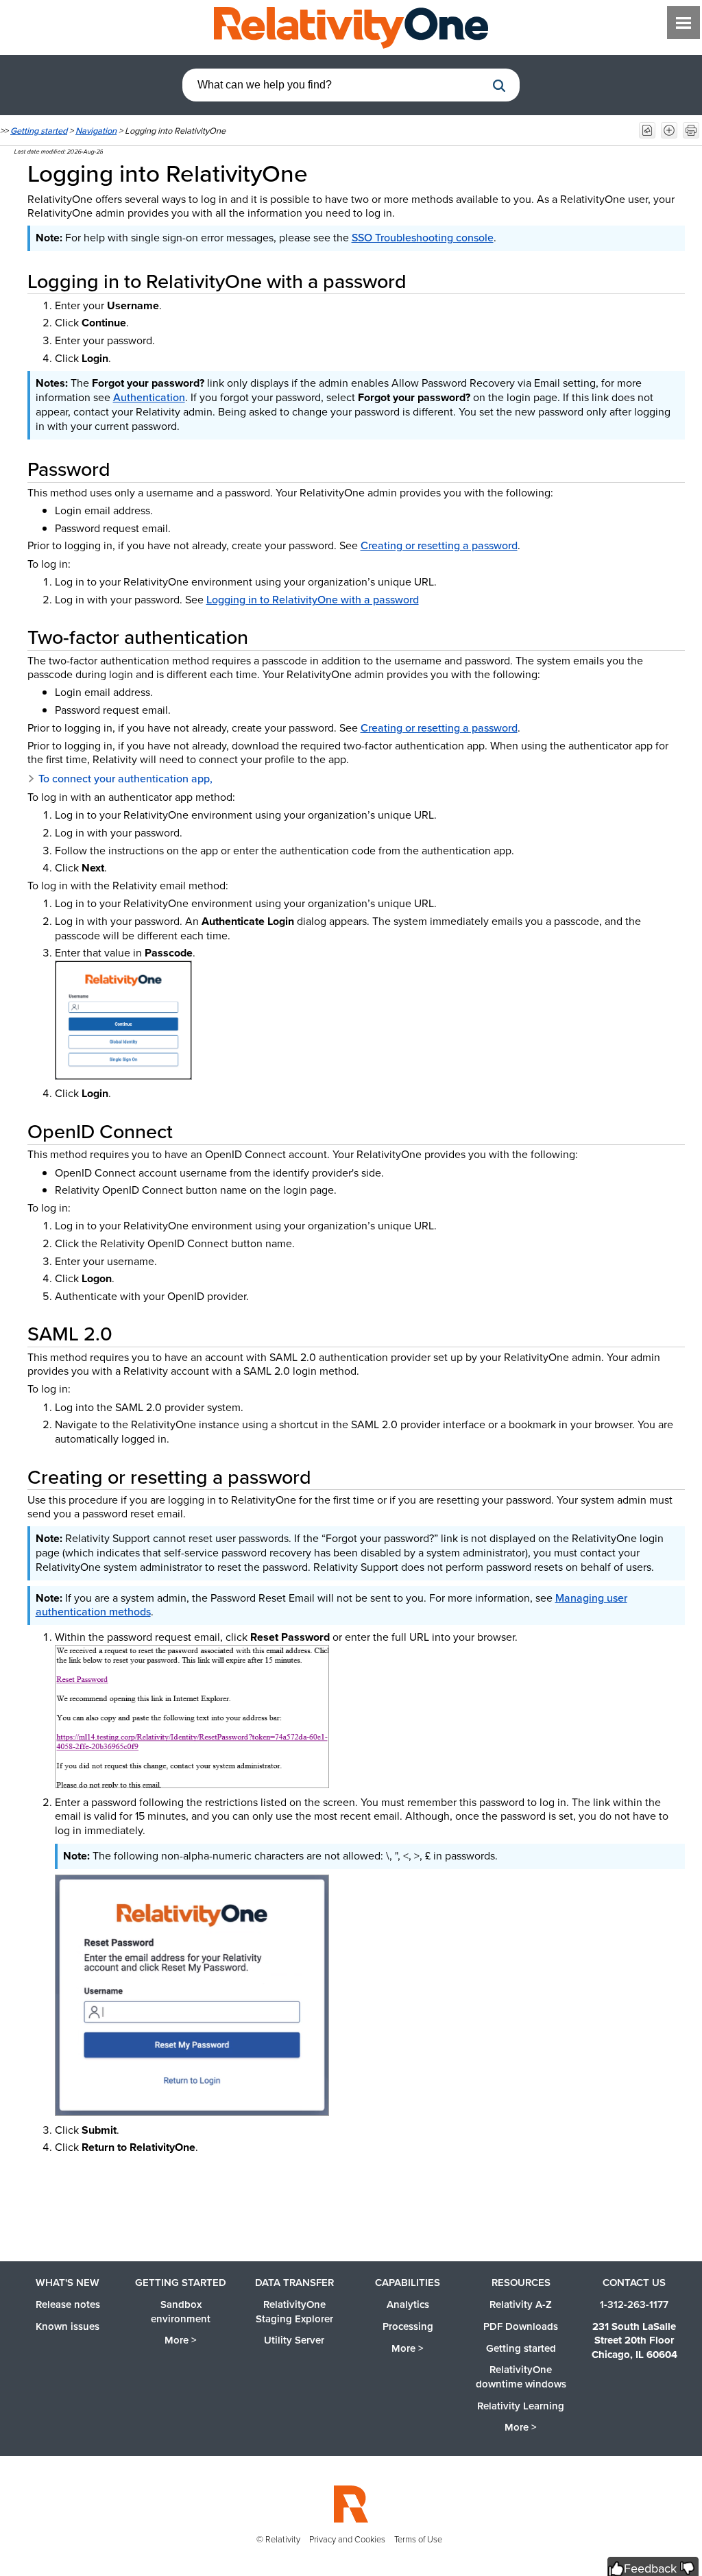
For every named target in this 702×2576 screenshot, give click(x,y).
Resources (521, 2283)
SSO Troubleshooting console (423, 238)
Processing (408, 2326)
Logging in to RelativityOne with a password (313, 600)
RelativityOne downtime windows (521, 2377)
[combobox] (334, 85)
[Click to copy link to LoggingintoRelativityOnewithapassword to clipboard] (423, 281)
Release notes (68, 2304)
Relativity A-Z (521, 2304)
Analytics (408, 2304)
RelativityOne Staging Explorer (294, 2312)
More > (181, 2340)
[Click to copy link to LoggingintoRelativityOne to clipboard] (327, 173)
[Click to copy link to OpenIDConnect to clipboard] (189, 1131)
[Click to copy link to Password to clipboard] (127, 469)
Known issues (68, 2326)
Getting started (39, 131)
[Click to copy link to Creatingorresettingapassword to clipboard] (328, 1477)
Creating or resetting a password (439, 545)
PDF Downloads (521, 2326)
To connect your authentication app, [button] (125, 779)
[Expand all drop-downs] (669, 130)
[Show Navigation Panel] (683, 23)
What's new (68, 2283)
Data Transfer (294, 2283)
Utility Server (294, 2340)
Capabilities (408, 2283)
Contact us (634, 2283)
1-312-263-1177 (634, 2304)
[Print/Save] (691, 130)
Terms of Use (418, 2539)
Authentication (149, 397)
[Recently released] (647, 130)
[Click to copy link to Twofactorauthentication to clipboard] (265, 637)
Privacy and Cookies (347, 2539)
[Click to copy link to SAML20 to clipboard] (129, 1334)
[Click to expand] (123, 1020)
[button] (499, 86)
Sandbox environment (181, 2312)
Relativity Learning (521, 2406)
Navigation (96, 131)
